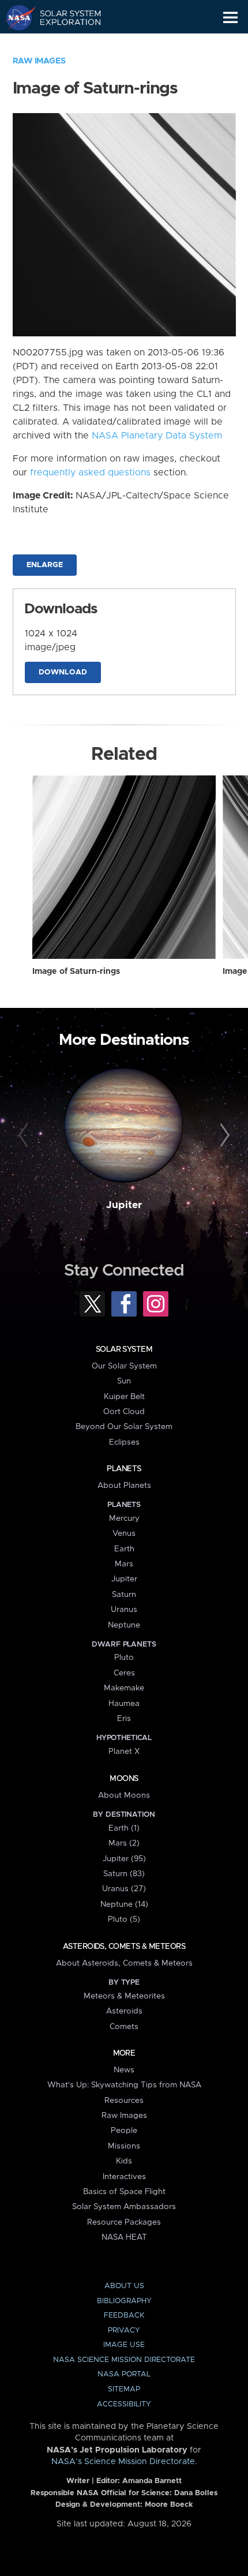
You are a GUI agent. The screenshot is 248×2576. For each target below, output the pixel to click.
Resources (124, 2101)
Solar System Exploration (64, 17)
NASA (15, 17)
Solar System (124, 1349)
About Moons (124, 1795)
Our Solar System (124, 1366)
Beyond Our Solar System (124, 1427)
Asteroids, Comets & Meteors (124, 1947)
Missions (124, 2146)
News (124, 2070)
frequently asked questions (90, 473)
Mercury (124, 1518)
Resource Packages (124, 2222)
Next (223, 1136)
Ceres (124, 1673)
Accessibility (124, 2404)
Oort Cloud (124, 1412)
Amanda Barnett (152, 2481)
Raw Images (39, 61)
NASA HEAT (124, 2237)
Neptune (124, 1625)
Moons (124, 1779)
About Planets (124, 1486)
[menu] (230, 18)
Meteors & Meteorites (124, 1996)
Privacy (124, 2331)
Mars (124, 1564)
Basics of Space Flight (124, 2192)
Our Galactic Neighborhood (64, 44)
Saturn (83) (124, 1874)
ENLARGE (45, 565)
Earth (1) (124, 1828)
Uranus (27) (124, 1889)
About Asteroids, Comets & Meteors (124, 1963)
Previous (25, 1136)
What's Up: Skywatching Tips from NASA (124, 2085)
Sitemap (124, 2389)
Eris (124, 1719)
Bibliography (124, 2301)
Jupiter (124, 1205)
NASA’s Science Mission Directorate (123, 2462)
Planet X (124, 1752)
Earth (124, 1549)
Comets (124, 2027)
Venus (124, 1533)
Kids (124, 2161)
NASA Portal (124, 2374)
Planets (124, 1469)
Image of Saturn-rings (76, 972)
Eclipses (124, 1442)
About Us (124, 2286)
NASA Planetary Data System (157, 436)
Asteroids (124, 2011)
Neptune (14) (124, 1904)
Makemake (124, 1688)
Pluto (124, 1658)
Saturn (124, 1595)
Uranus (124, 1610)
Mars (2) (124, 1843)
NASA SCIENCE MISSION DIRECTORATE (124, 2360)
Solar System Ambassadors (124, 2207)
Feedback (124, 2316)
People (124, 2131)
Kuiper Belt (124, 1397)
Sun (124, 1381)
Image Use (124, 2345)
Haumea (124, 1704)
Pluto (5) (124, 1919)
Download (63, 672)
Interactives (124, 2177)
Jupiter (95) (124, 1859)
